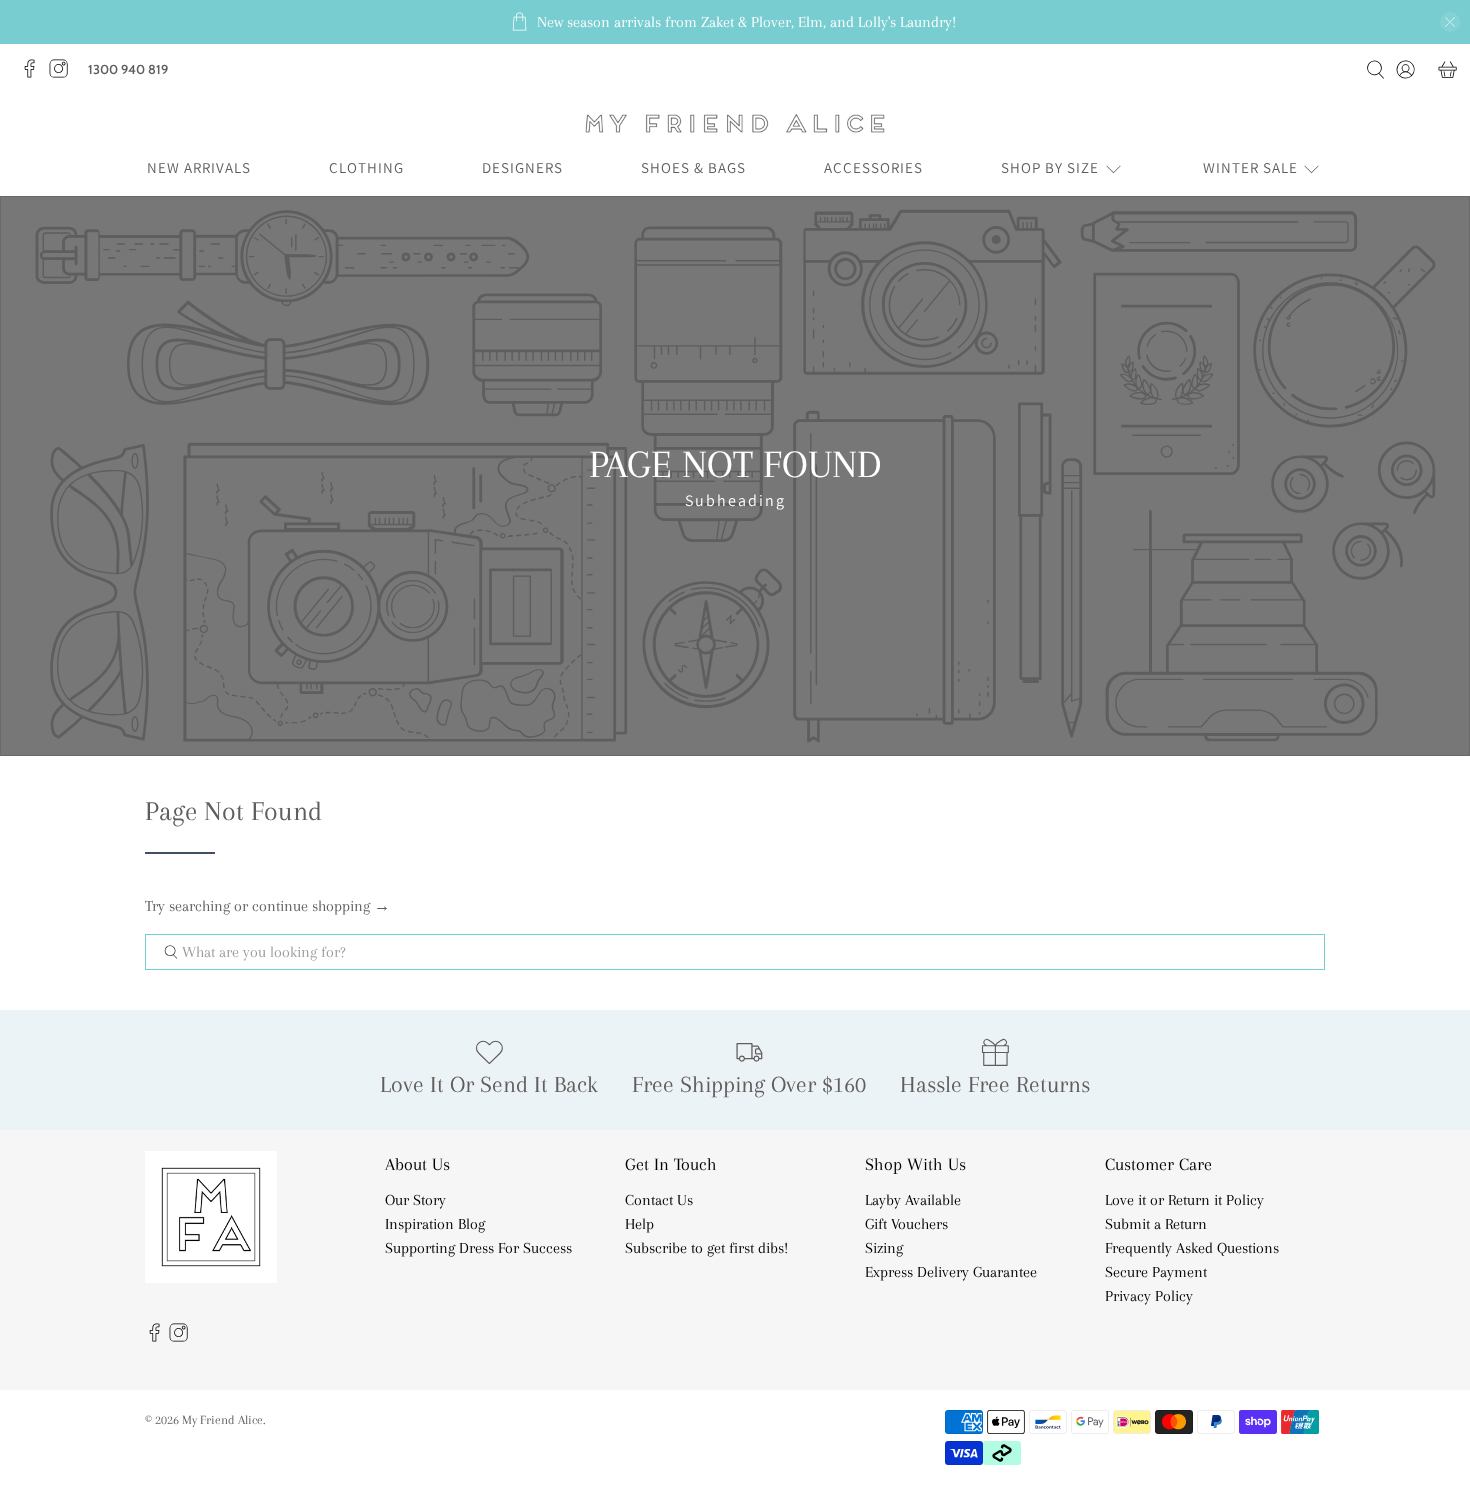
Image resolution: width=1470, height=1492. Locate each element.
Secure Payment (1156, 1272)
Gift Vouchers (906, 1224)
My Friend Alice (222, 1419)
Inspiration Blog (435, 1224)
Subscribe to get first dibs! (706, 1248)
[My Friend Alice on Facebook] (34, 74)
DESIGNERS (522, 167)
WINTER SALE (1250, 167)
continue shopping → (321, 906)
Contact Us (659, 1200)
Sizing (884, 1248)
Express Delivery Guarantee (951, 1272)
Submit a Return (1156, 1224)
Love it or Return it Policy (1184, 1200)
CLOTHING (366, 167)
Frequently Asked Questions (1192, 1248)
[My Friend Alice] (735, 123)
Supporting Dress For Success (478, 1248)
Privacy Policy (1149, 1296)
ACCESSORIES (873, 167)
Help (639, 1224)
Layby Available (913, 1200)
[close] (1450, 22)
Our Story (415, 1200)
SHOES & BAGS (693, 167)
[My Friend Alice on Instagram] (63, 74)
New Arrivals (199, 167)
